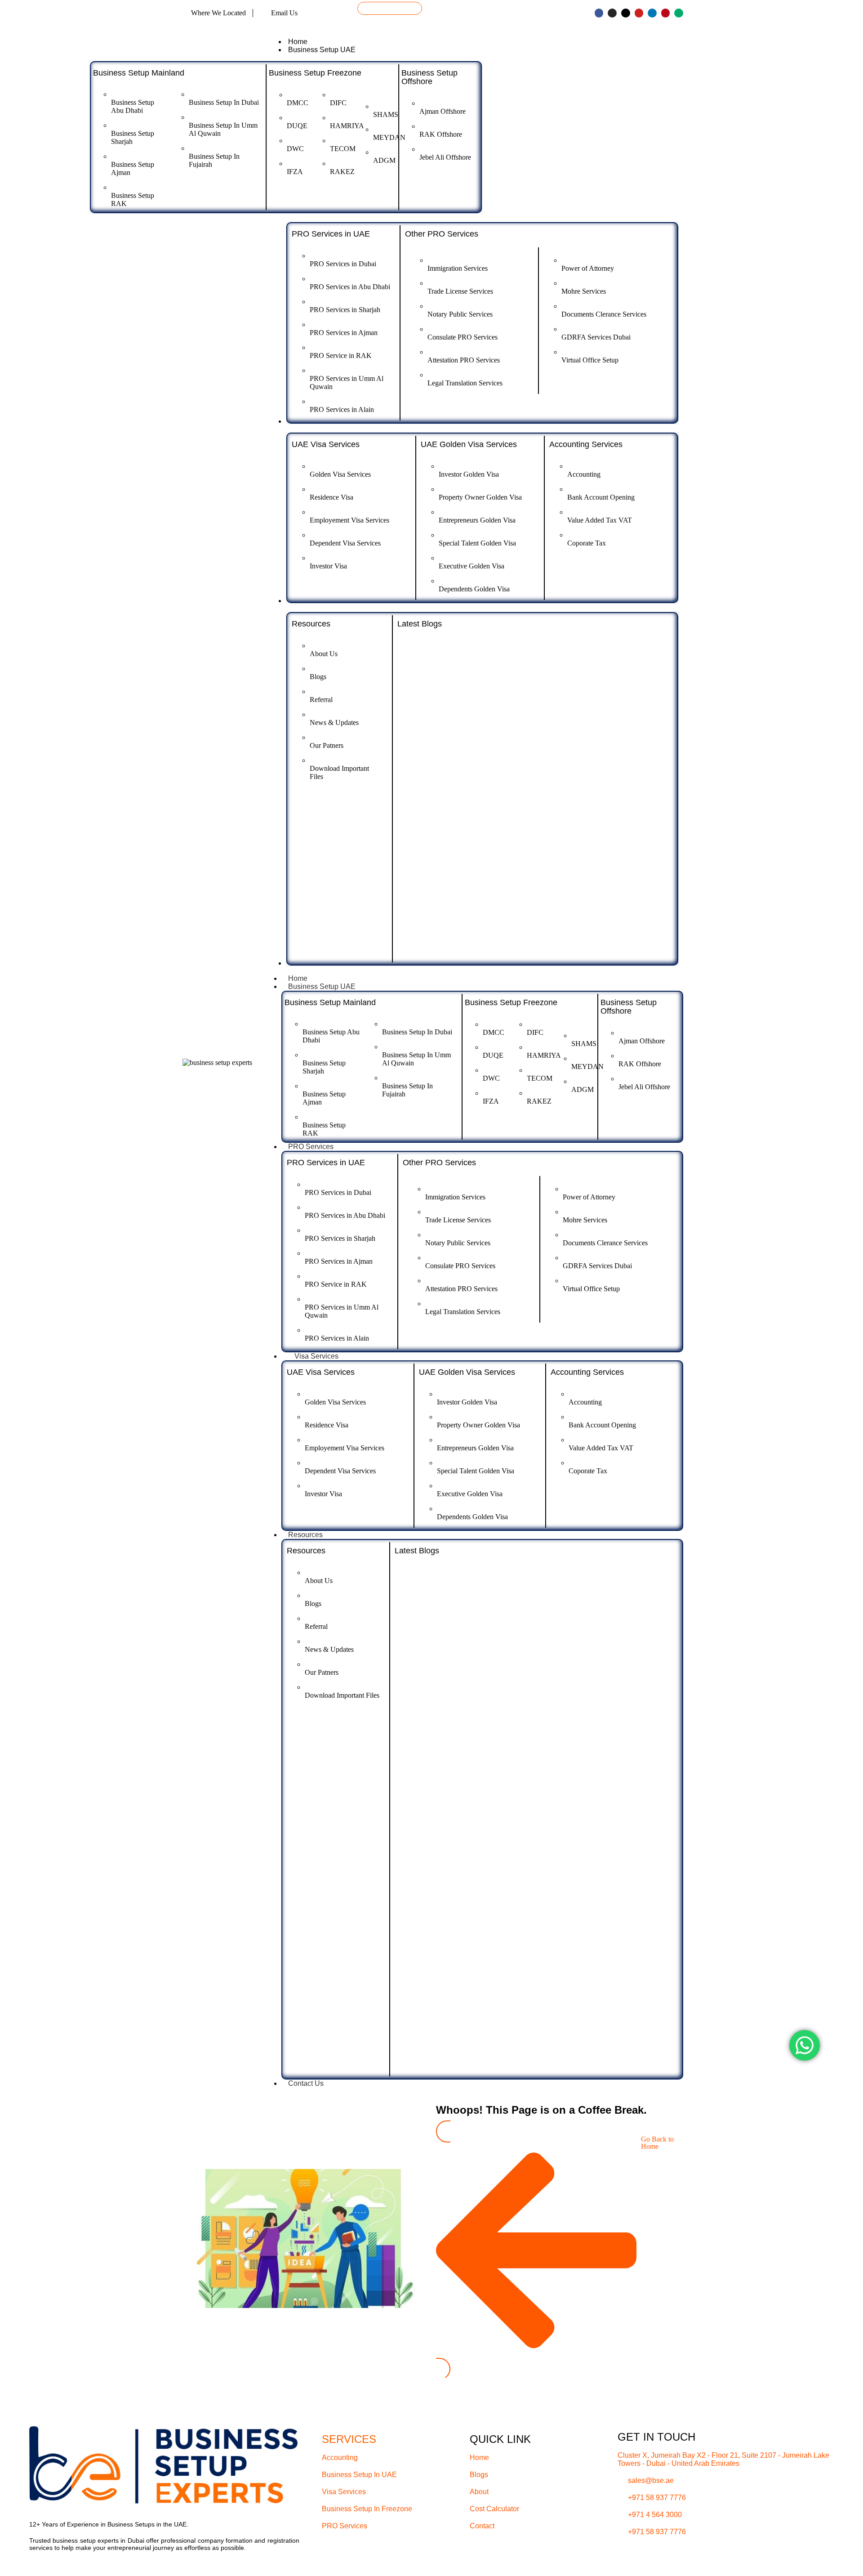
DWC (295, 149)
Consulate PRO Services (463, 337)
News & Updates (334, 722)
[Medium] (679, 13)
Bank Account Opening (601, 497)
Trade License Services (460, 291)
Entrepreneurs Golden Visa (477, 520)
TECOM (343, 149)
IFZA (295, 172)
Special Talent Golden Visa (477, 543)
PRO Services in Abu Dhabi (350, 287)
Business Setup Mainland (139, 73)
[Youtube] (639, 13)
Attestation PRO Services (464, 360)
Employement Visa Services (349, 520)
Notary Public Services (460, 314)
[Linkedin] (652, 13)
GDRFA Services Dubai (596, 337)
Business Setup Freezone (315, 73)
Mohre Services (584, 291)
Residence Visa (331, 497)
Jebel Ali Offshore (445, 157)
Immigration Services (458, 268)
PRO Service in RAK (341, 356)
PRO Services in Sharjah (345, 310)
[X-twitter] (626, 13)
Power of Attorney (588, 268)
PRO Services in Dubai (343, 264)
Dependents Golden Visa (474, 589)
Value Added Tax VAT (600, 520)
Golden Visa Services (340, 474)
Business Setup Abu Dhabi (133, 106)
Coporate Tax (587, 543)
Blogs (318, 677)
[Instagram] (612, 13)
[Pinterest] (666, 13)
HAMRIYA (347, 126)
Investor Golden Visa (469, 474)
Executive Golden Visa (472, 566)
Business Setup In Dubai (224, 102)
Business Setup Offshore (429, 77)
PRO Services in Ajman (344, 333)
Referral (321, 700)
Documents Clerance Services (604, 314)
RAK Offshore (441, 134)
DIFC (338, 103)
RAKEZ (342, 172)
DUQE (297, 126)
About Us (324, 654)
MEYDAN (389, 137)
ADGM (384, 160)
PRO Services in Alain (342, 409)
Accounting (584, 474)
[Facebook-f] (599, 13)
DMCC (298, 103)
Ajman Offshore (443, 111)
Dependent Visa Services (345, 543)
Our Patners (327, 745)
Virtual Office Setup (590, 360)
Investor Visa (328, 566)
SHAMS (386, 114)
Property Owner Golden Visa (480, 497)
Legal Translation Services (465, 383)
